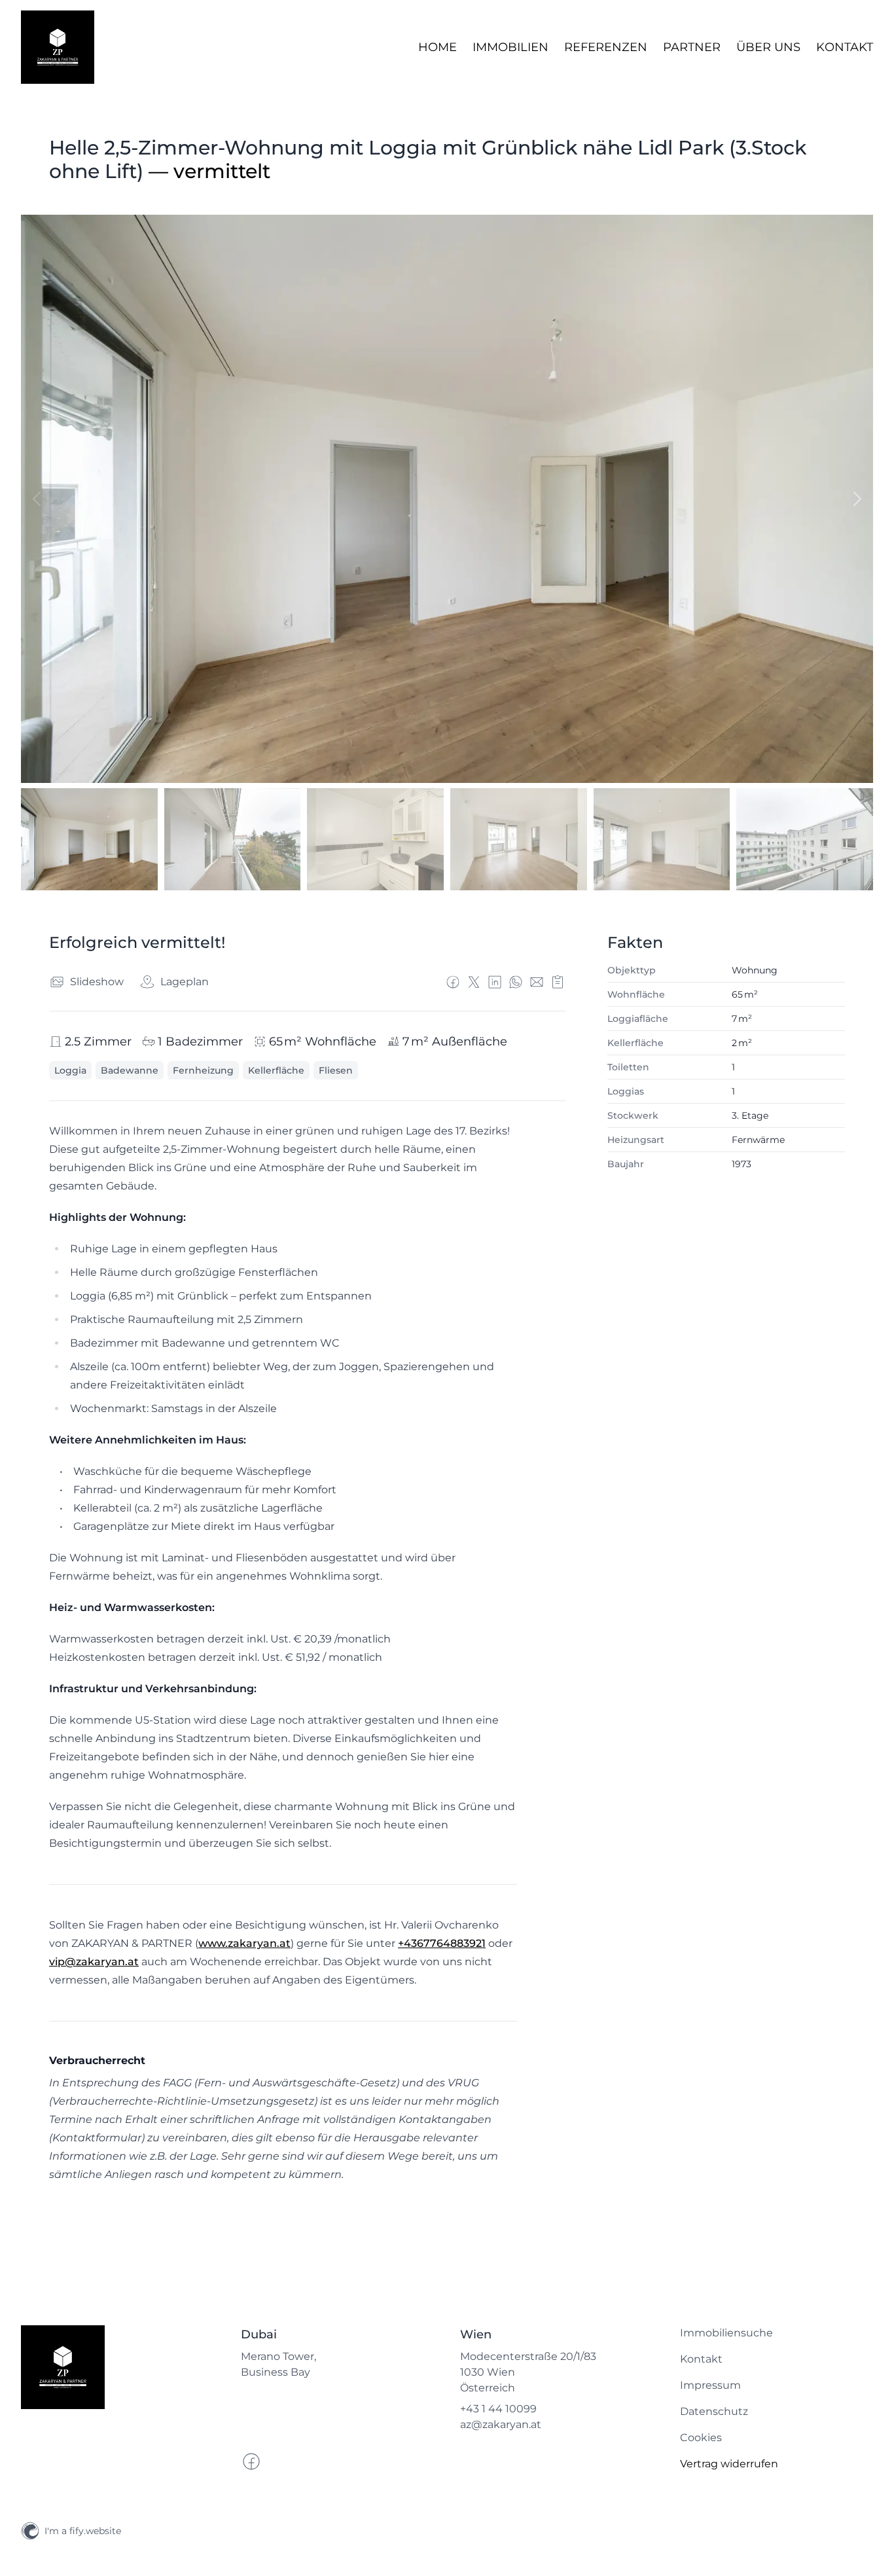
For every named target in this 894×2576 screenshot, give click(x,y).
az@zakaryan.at (501, 2424)
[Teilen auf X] (474, 982)
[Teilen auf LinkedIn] (495, 982)
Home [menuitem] (438, 47)
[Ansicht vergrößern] (447, 499)
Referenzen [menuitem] (606, 47)
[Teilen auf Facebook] (453, 982)
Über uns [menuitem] (768, 47)
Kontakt (701, 2359)
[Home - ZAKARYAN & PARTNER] (58, 47)
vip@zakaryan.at (94, 1962)
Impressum (710, 2385)
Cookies (701, 2438)
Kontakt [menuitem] (845, 47)
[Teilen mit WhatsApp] (516, 982)
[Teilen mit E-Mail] (537, 982)
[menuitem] (777, 2333)
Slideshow (97, 982)
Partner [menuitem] (692, 47)
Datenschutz (714, 2411)
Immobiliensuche (726, 2333)
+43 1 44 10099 (498, 2409)
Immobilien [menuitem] (510, 47)
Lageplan (185, 982)
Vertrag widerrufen (729, 2464)
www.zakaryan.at (244, 1943)
